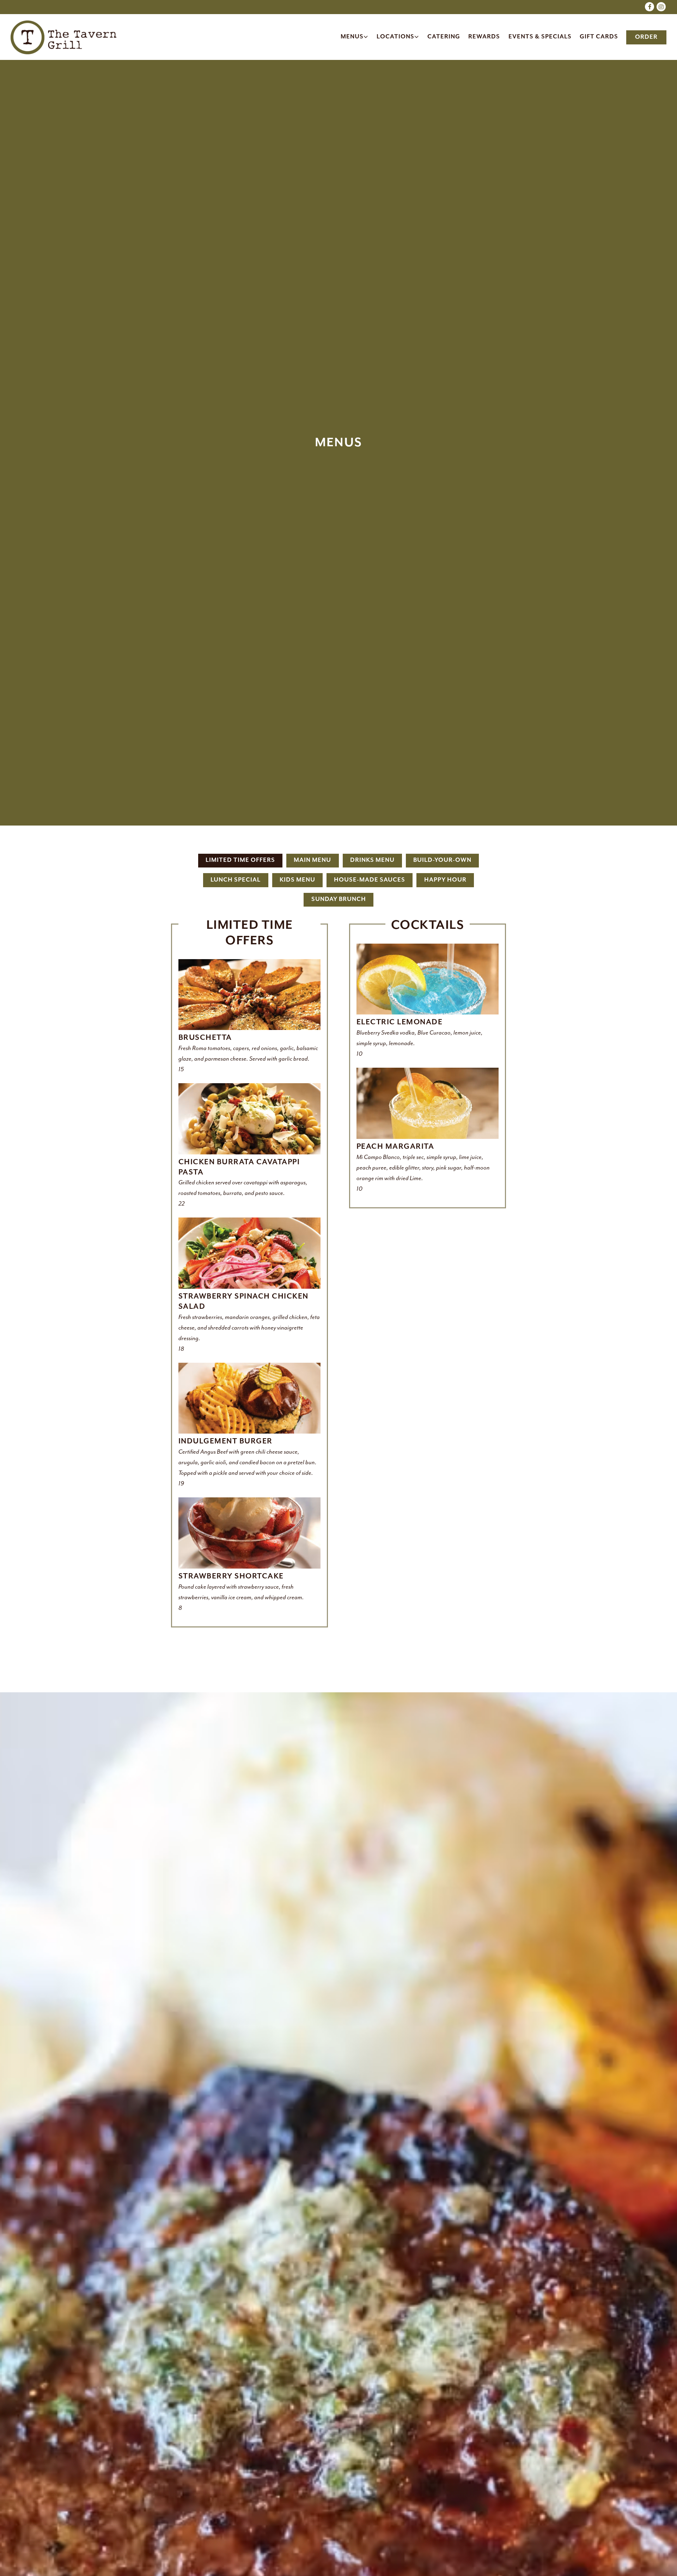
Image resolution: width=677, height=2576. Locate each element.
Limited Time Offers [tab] (240, 868)
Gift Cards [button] (599, 37)
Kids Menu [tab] (297, 887)
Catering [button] (444, 37)
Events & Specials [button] (540, 37)
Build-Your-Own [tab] (442, 868)
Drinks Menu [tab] (372, 868)
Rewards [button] (484, 37)
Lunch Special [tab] (236, 887)
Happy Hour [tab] (445, 887)
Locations (398, 37)
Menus (355, 37)
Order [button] (646, 37)
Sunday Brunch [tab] (339, 906)
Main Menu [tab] (312, 868)
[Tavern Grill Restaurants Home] (63, 37)
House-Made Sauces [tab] (370, 887)
